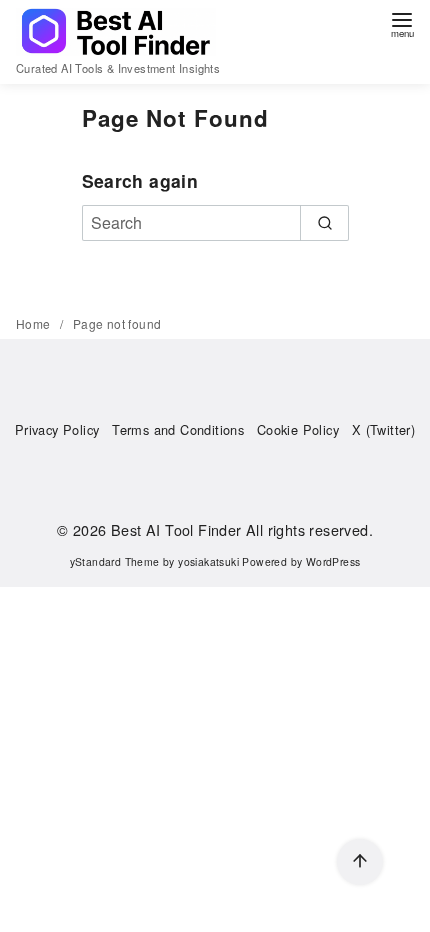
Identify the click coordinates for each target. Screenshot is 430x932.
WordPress (333, 561)
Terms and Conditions (178, 429)
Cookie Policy (298, 429)
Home (35, 323)
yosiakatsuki (208, 561)
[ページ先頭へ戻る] (360, 862)
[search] (324, 223)
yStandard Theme (115, 561)
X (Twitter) (383, 429)
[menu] (402, 23)
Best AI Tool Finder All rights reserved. (242, 529)
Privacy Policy (57, 429)
